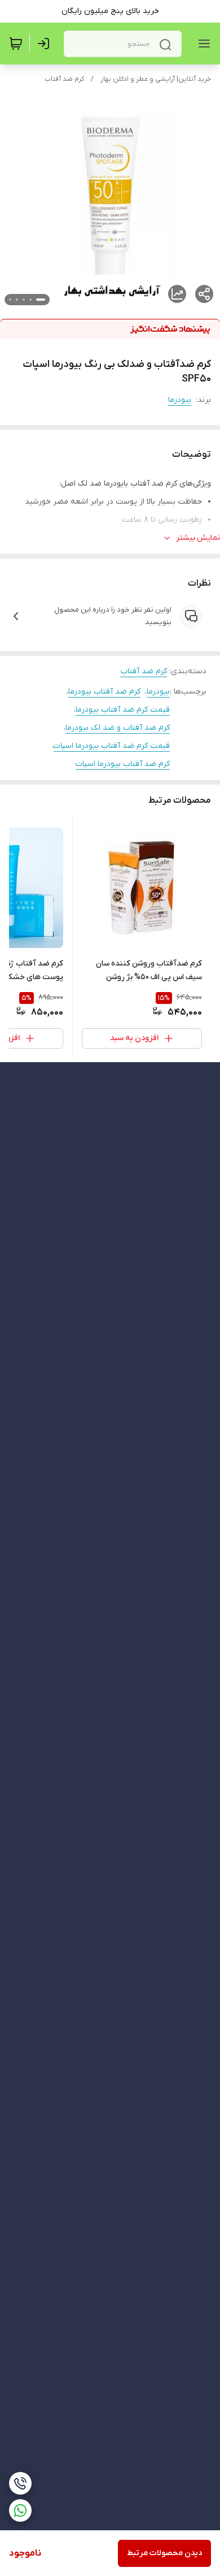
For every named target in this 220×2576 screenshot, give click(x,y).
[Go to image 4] (17, 300)
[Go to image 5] (10, 300)
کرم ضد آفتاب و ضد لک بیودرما (118, 728)
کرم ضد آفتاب (64, 79)
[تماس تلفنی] (20, 2483)
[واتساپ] (20, 2510)
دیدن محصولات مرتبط (164, 2553)
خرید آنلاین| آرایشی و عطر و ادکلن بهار (156, 79)
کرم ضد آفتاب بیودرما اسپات (123, 764)
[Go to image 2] (30, 300)
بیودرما (180, 400)
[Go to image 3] (24, 300)
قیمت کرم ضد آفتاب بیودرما (123, 710)
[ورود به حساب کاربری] (46, 44)
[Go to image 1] (41, 300)
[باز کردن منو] (202, 44)
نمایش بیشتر (198, 538)
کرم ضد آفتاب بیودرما (104, 692)
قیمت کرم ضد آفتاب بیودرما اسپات (112, 746)
